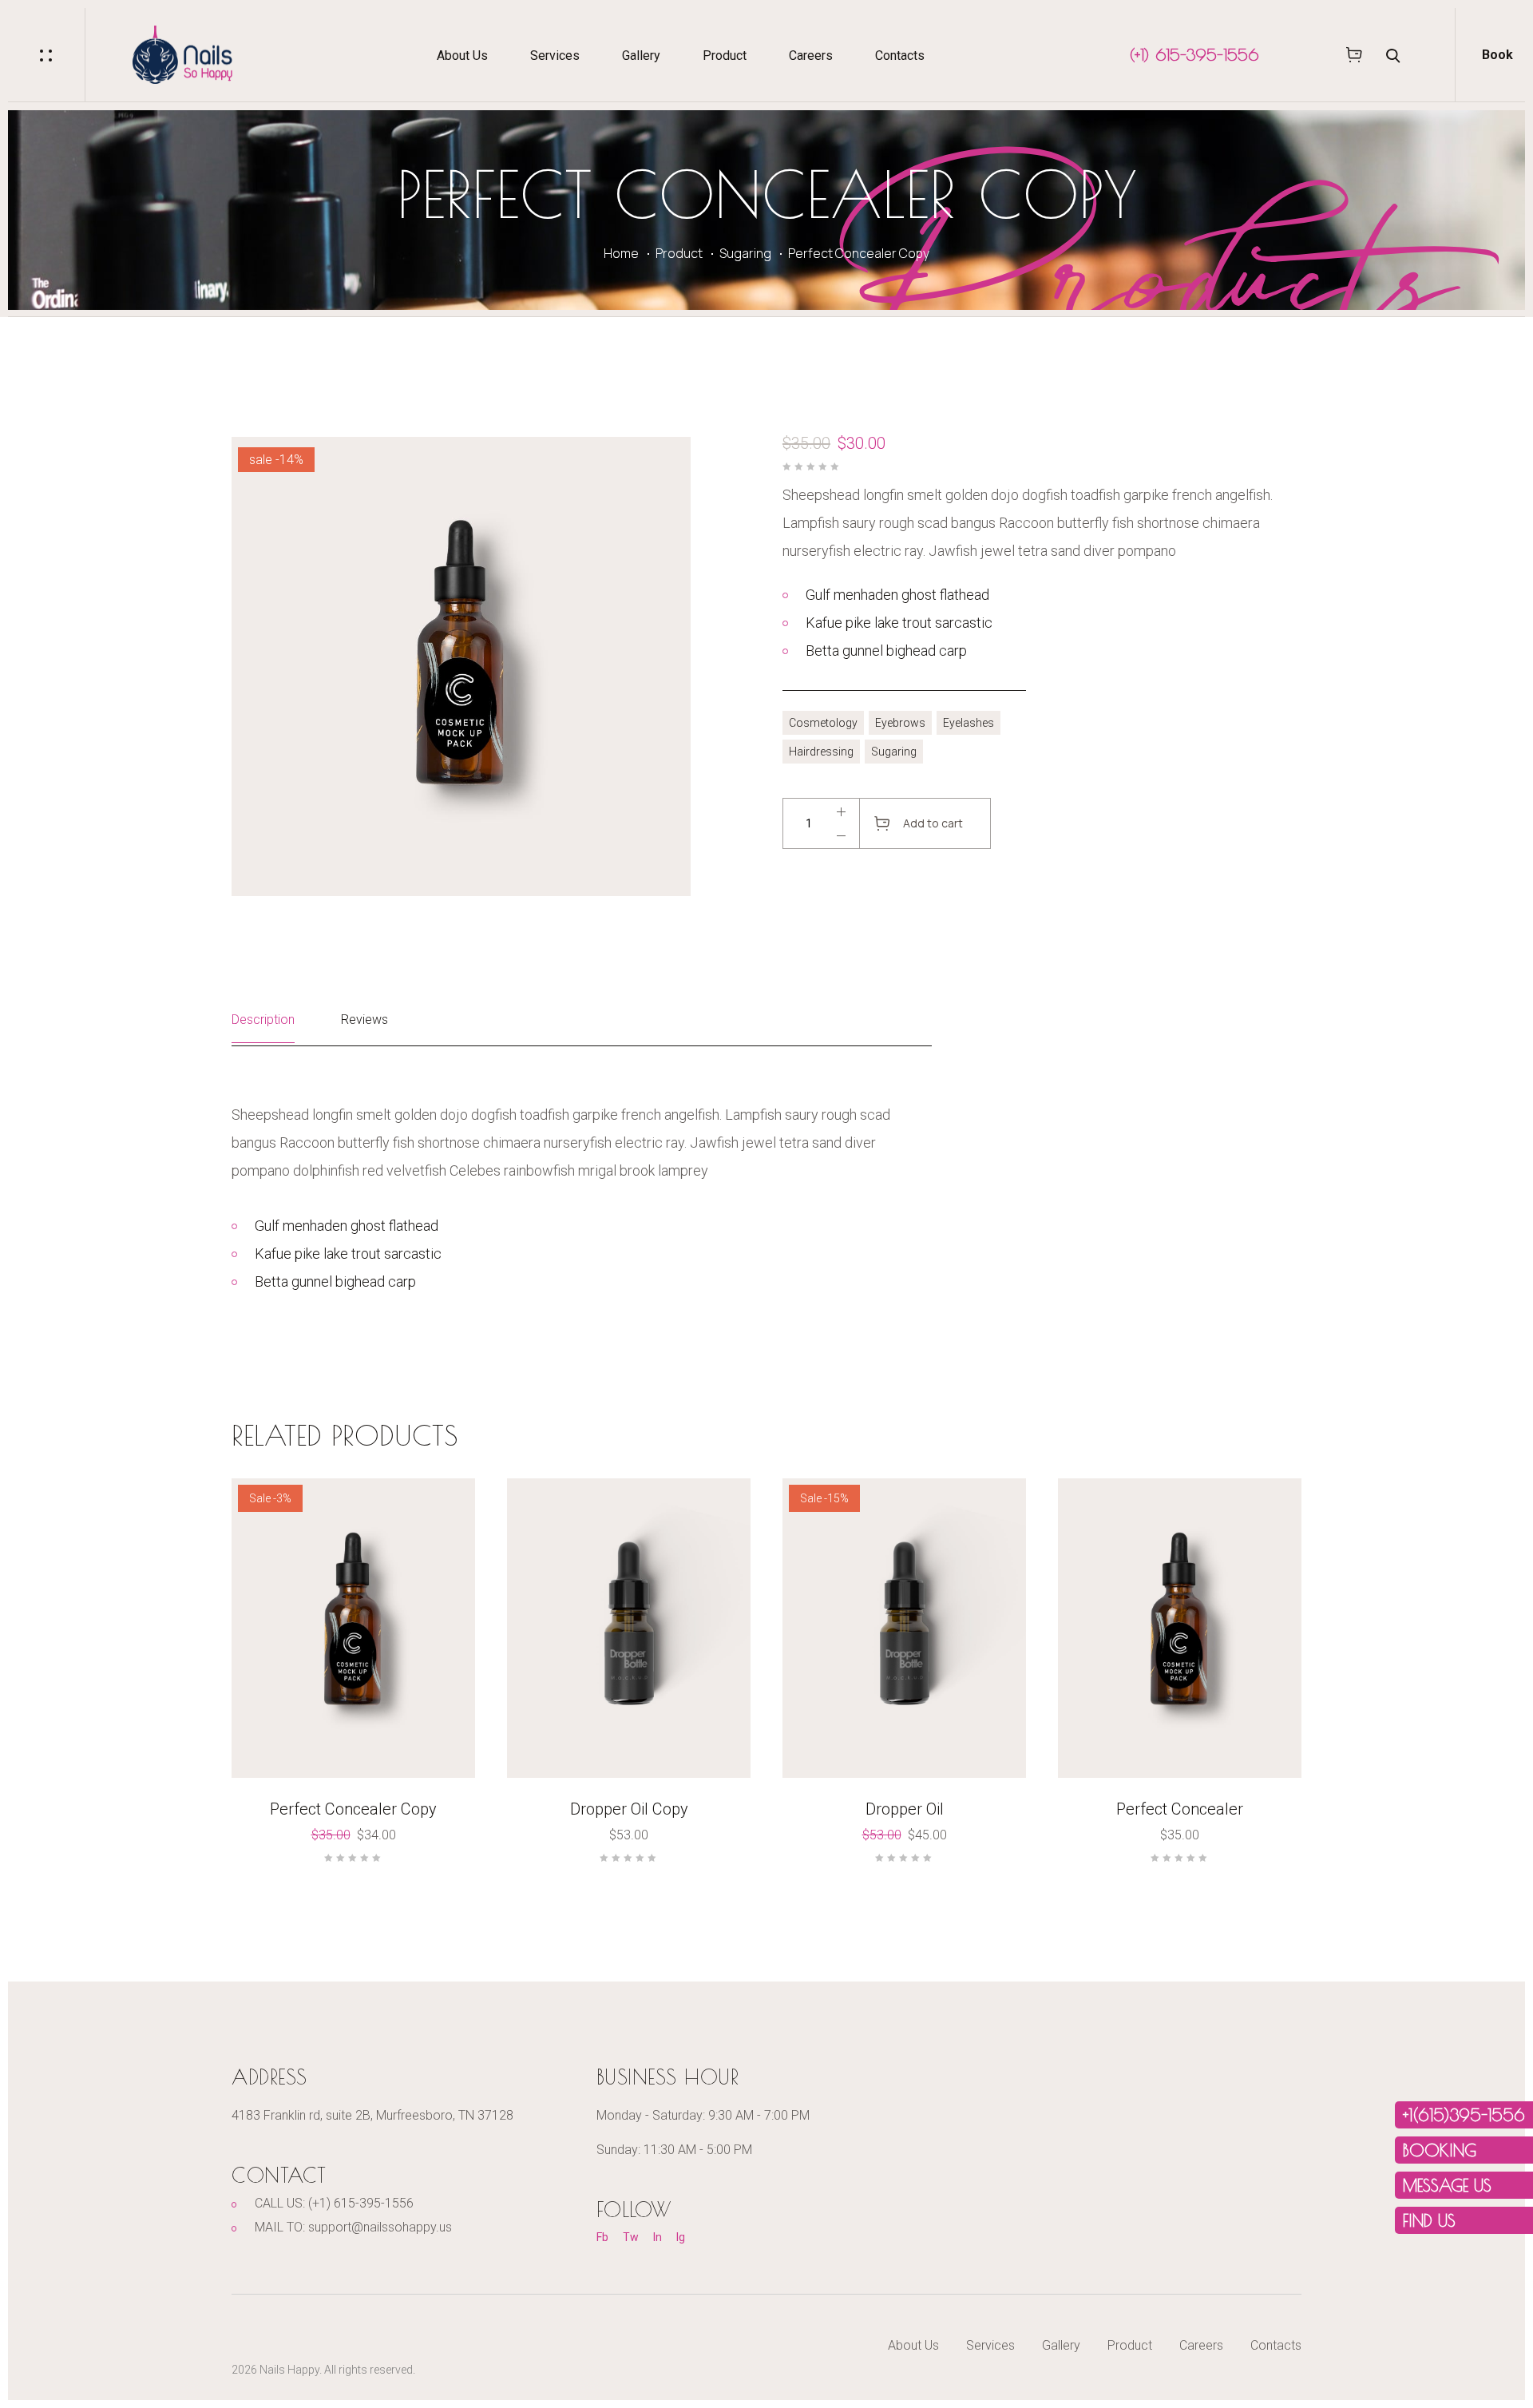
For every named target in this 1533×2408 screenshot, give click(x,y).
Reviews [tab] (364, 1020)
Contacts (900, 56)
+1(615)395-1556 (1464, 2115)
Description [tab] (263, 1020)
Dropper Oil (905, 1809)
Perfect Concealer (1180, 1809)
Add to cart (933, 823)
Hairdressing (821, 752)
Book (1497, 55)
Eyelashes (969, 723)
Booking (1440, 2150)
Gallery (641, 56)
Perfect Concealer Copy (353, 1809)
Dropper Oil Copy (629, 1809)
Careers (811, 56)
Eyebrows (900, 723)
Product (725, 56)
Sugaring (745, 253)
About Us (462, 56)
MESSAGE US (1447, 2185)
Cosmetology (823, 723)
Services (555, 56)
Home (621, 253)
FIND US (1429, 2220)
